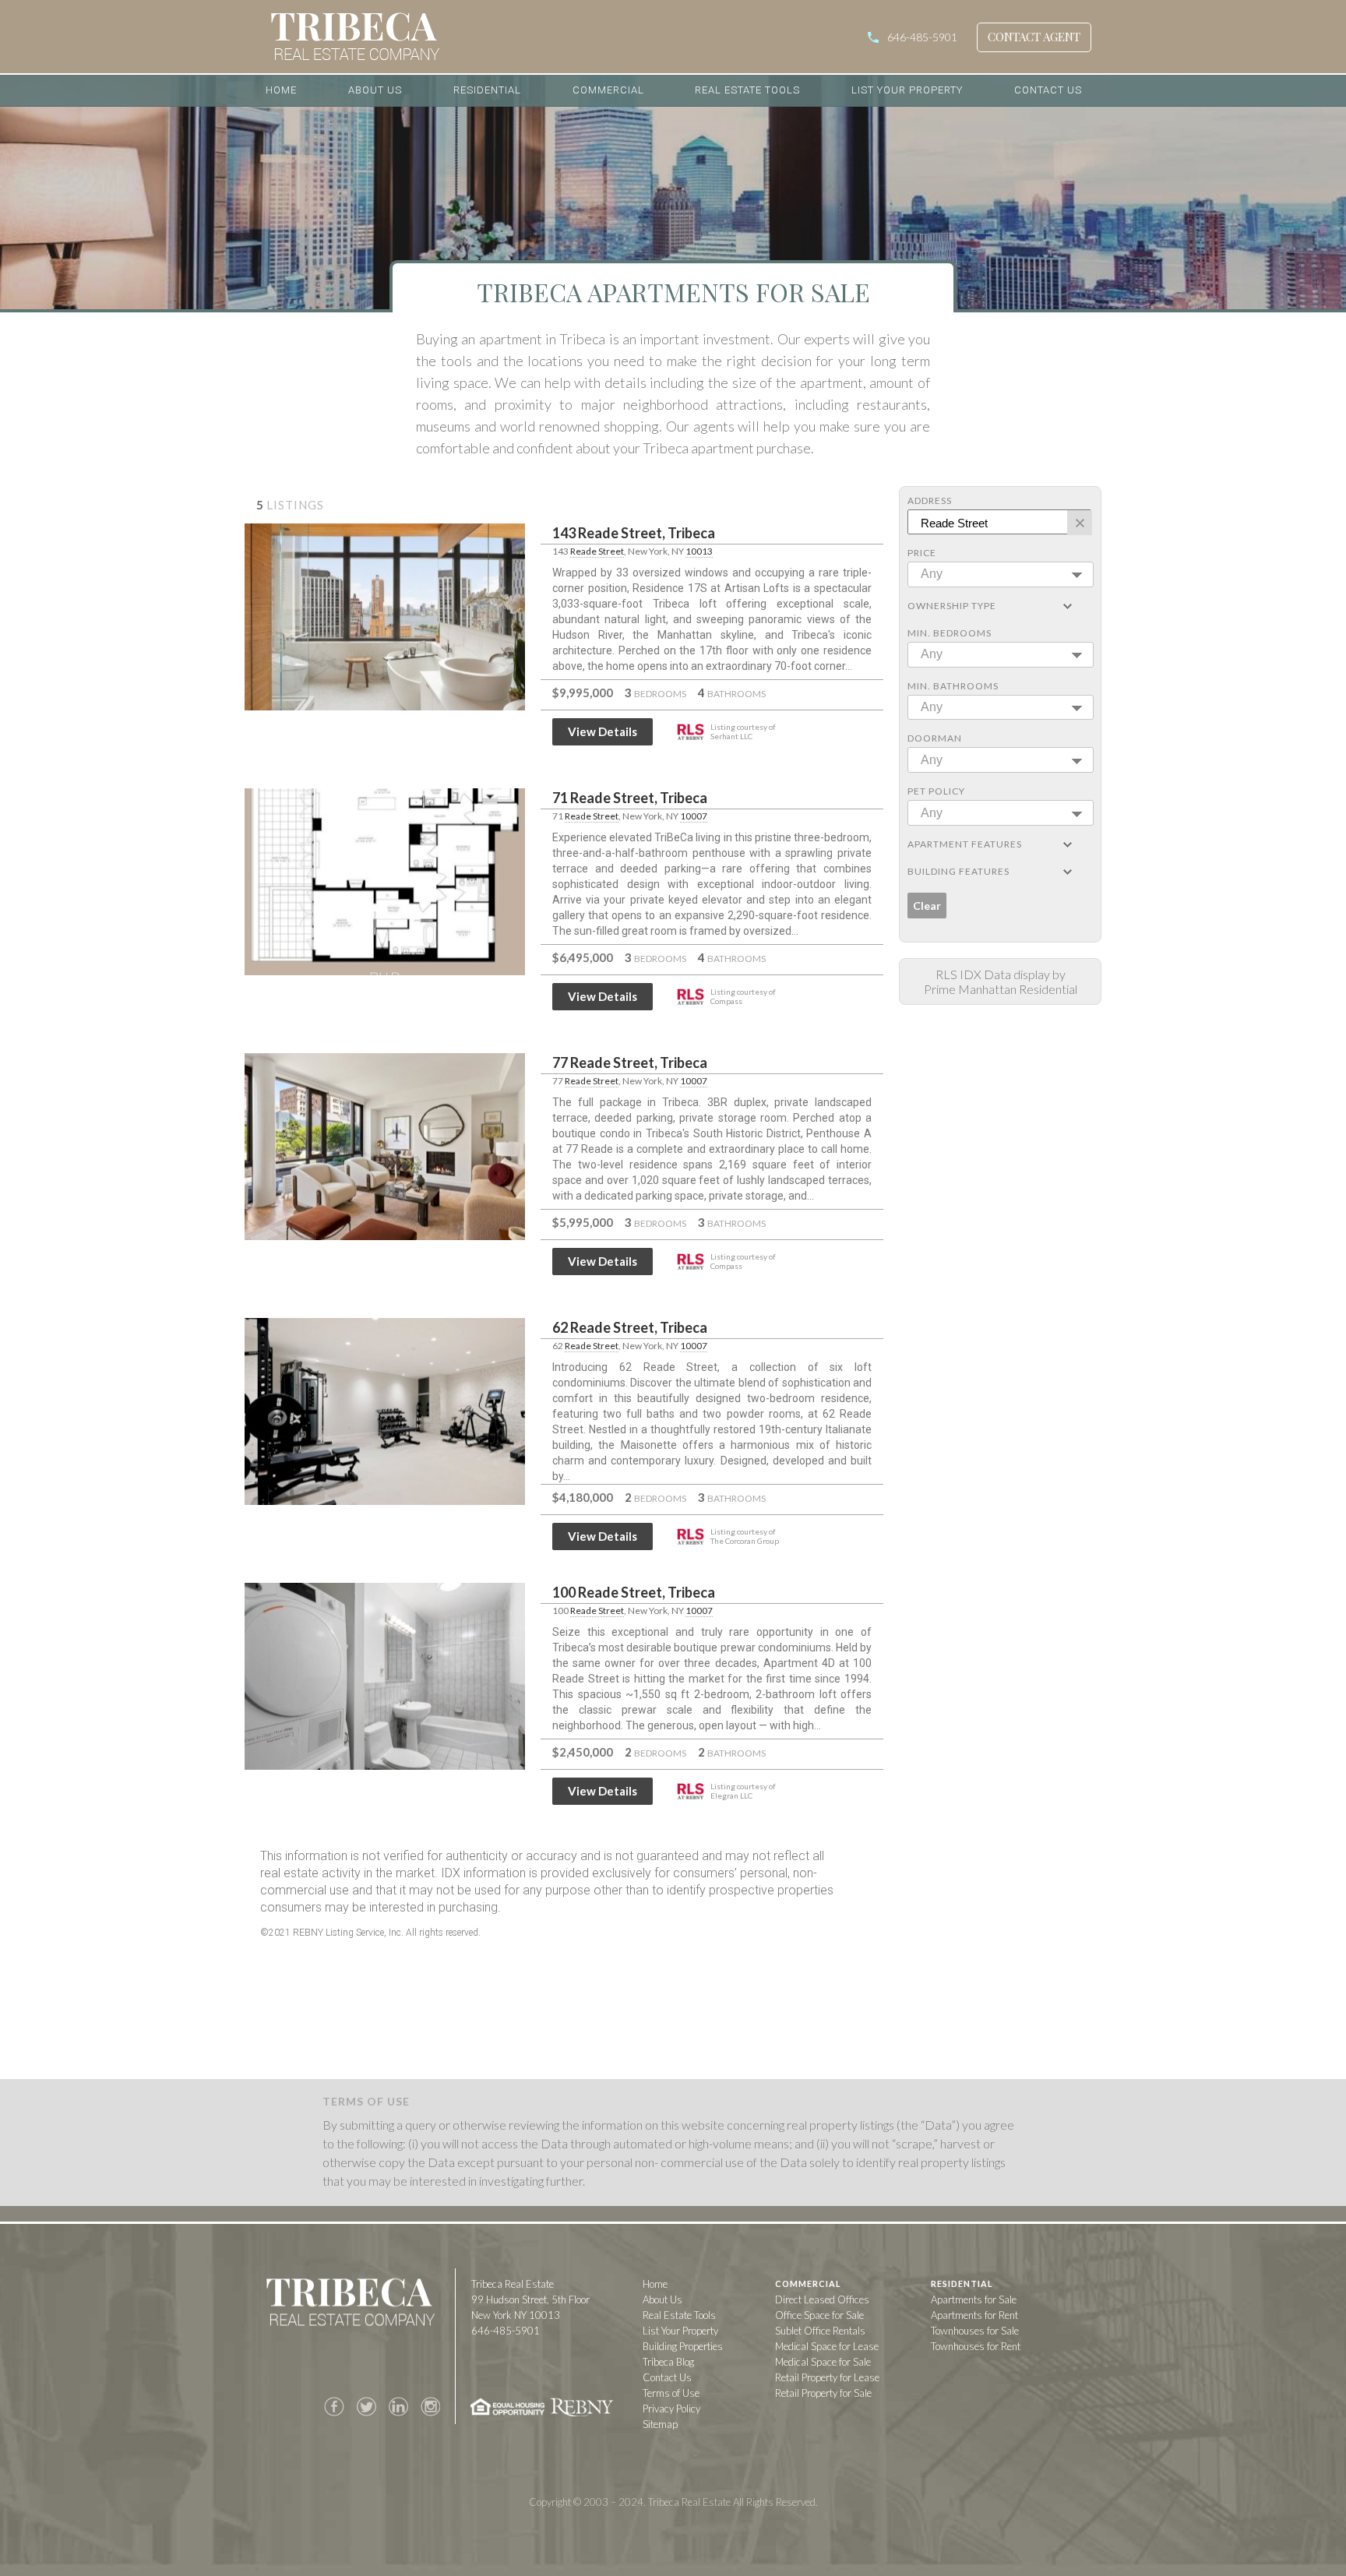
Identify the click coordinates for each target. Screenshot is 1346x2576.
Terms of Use (671, 2393)
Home (281, 90)
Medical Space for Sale (823, 2362)
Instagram (430, 2407)
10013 (699, 551)
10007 (694, 816)
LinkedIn (398, 2407)
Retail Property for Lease (827, 2377)
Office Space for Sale (819, 2315)
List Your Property (907, 90)
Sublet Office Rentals (820, 2331)
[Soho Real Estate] (445, 37)
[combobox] (1001, 574)
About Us (375, 90)
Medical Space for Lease (827, 2346)
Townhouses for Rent (976, 2346)
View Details (603, 731)
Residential (487, 90)
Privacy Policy (671, 2409)
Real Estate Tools (747, 90)
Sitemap (660, 2424)
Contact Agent (1034, 37)
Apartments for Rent (974, 2315)
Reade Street (597, 551)
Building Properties (683, 2346)
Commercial (608, 90)
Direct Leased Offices (822, 2299)
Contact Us (1048, 90)
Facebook (334, 2407)
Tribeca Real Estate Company (350, 2305)
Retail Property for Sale (823, 2393)
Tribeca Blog (668, 2362)
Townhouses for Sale (975, 2331)
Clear (927, 906)
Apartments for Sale (974, 2299)
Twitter (366, 2407)
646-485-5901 (922, 37)
